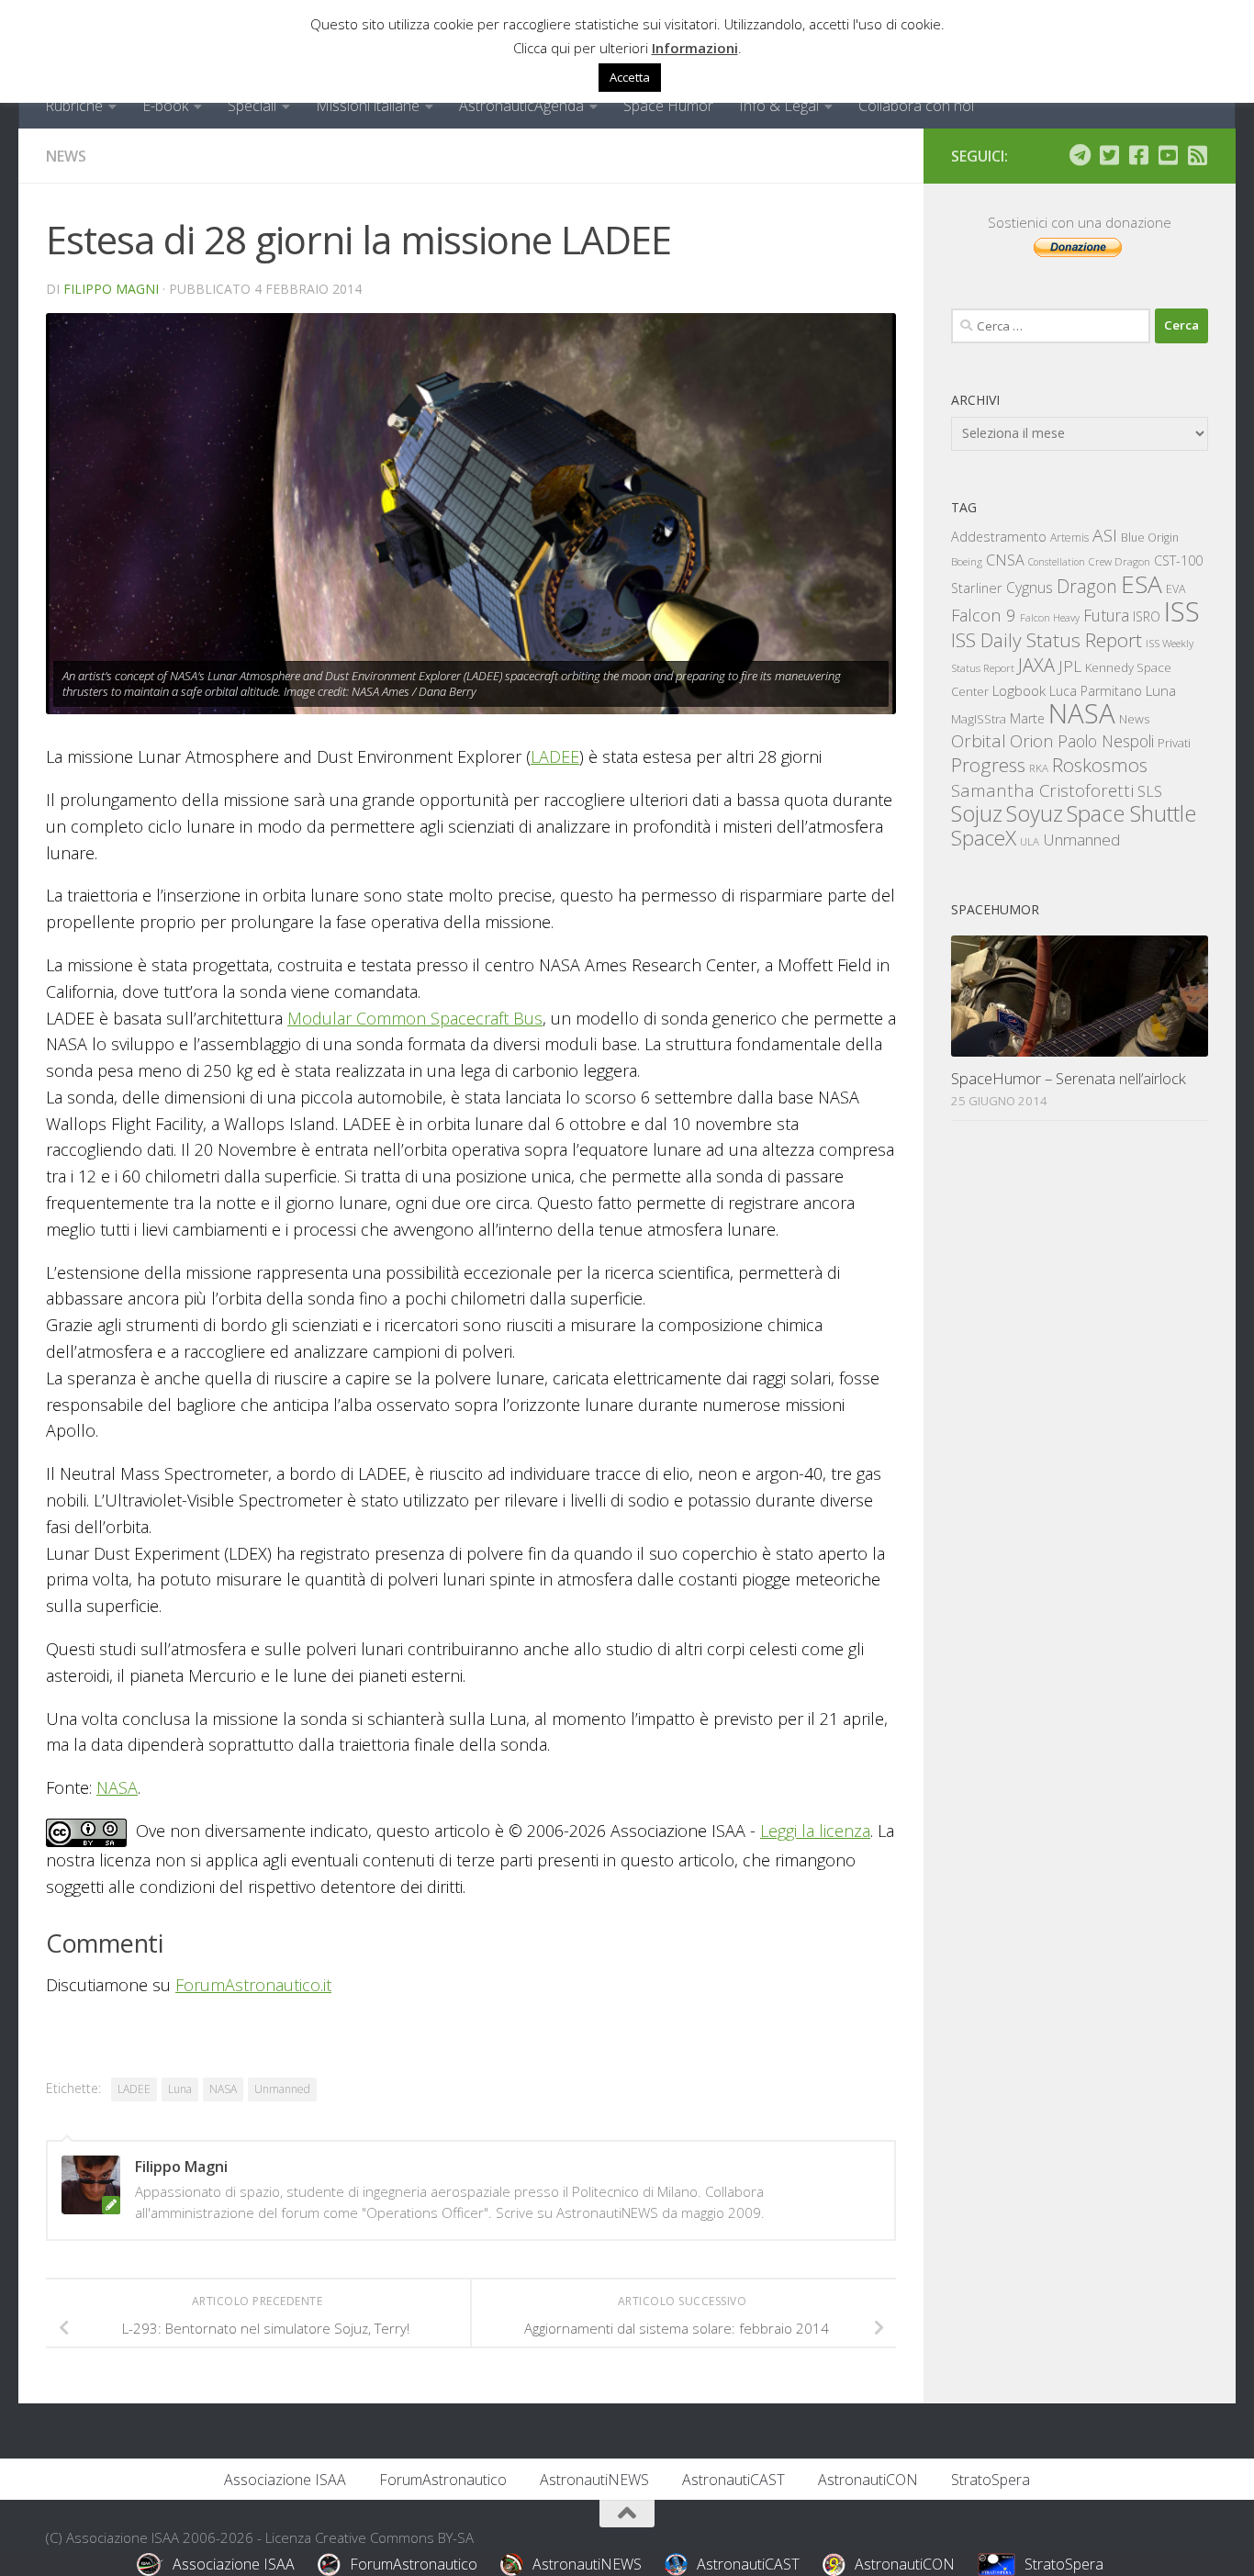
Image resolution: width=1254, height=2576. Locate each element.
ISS (1182, 611)
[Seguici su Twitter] (1109, 155)
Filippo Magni (111, 289)
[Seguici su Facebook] (1138, 155)
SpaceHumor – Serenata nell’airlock (1069, 1078)
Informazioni (695, 48)
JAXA (1036, 665)
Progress (988, 765)
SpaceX (984, 838)
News (66, 156)
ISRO (1147, 616)
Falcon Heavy (1050, 617)
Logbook (1019, 691)
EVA (1176, 589)
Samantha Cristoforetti (1042, 790)
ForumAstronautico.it (253, 1985)
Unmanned (282, 2089)
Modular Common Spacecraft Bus (415, 1018)
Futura (1106, 615)
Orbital (979, 741)
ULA (1030, 841)
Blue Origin (1150, 538)
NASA (117, 1787)
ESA (1142, 584)
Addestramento (999, 537)
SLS (1150, 791)
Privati (1174, 743)
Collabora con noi (916, 106)
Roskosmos (1100, 765)
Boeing (967, 561)
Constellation (1057, 562)
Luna (180, 2089)
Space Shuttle (1131, 813)
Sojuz (977, 813)
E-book (165, 106)
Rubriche (74, 106)
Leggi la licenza (815, 1831)
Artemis (1069, 538)
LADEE (555, 756)
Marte (1027, 718)
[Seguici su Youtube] (1168, 155)
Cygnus (1030, 588)
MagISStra (979, 719)
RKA (1039, 768)
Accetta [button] (630, 77)
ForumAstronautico (443, 2480)
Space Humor (668, 106)
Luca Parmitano (1096, 691)
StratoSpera (991, 2480)
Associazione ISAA (285, 2480)
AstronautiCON (868, 2480)
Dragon (1087, 586)
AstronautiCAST (733, 2480)
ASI (1105, 535)
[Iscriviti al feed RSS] (1197, 155)
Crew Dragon (1120, 561)
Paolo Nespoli (1106, 741)
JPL (1070, 666)
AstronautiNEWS (594, 2480)
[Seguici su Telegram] (1080, 155)
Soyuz (1035, 813)
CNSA (1005, 560)
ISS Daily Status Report (1047, 640)
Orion (1032, 741)
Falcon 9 (984, 615)
